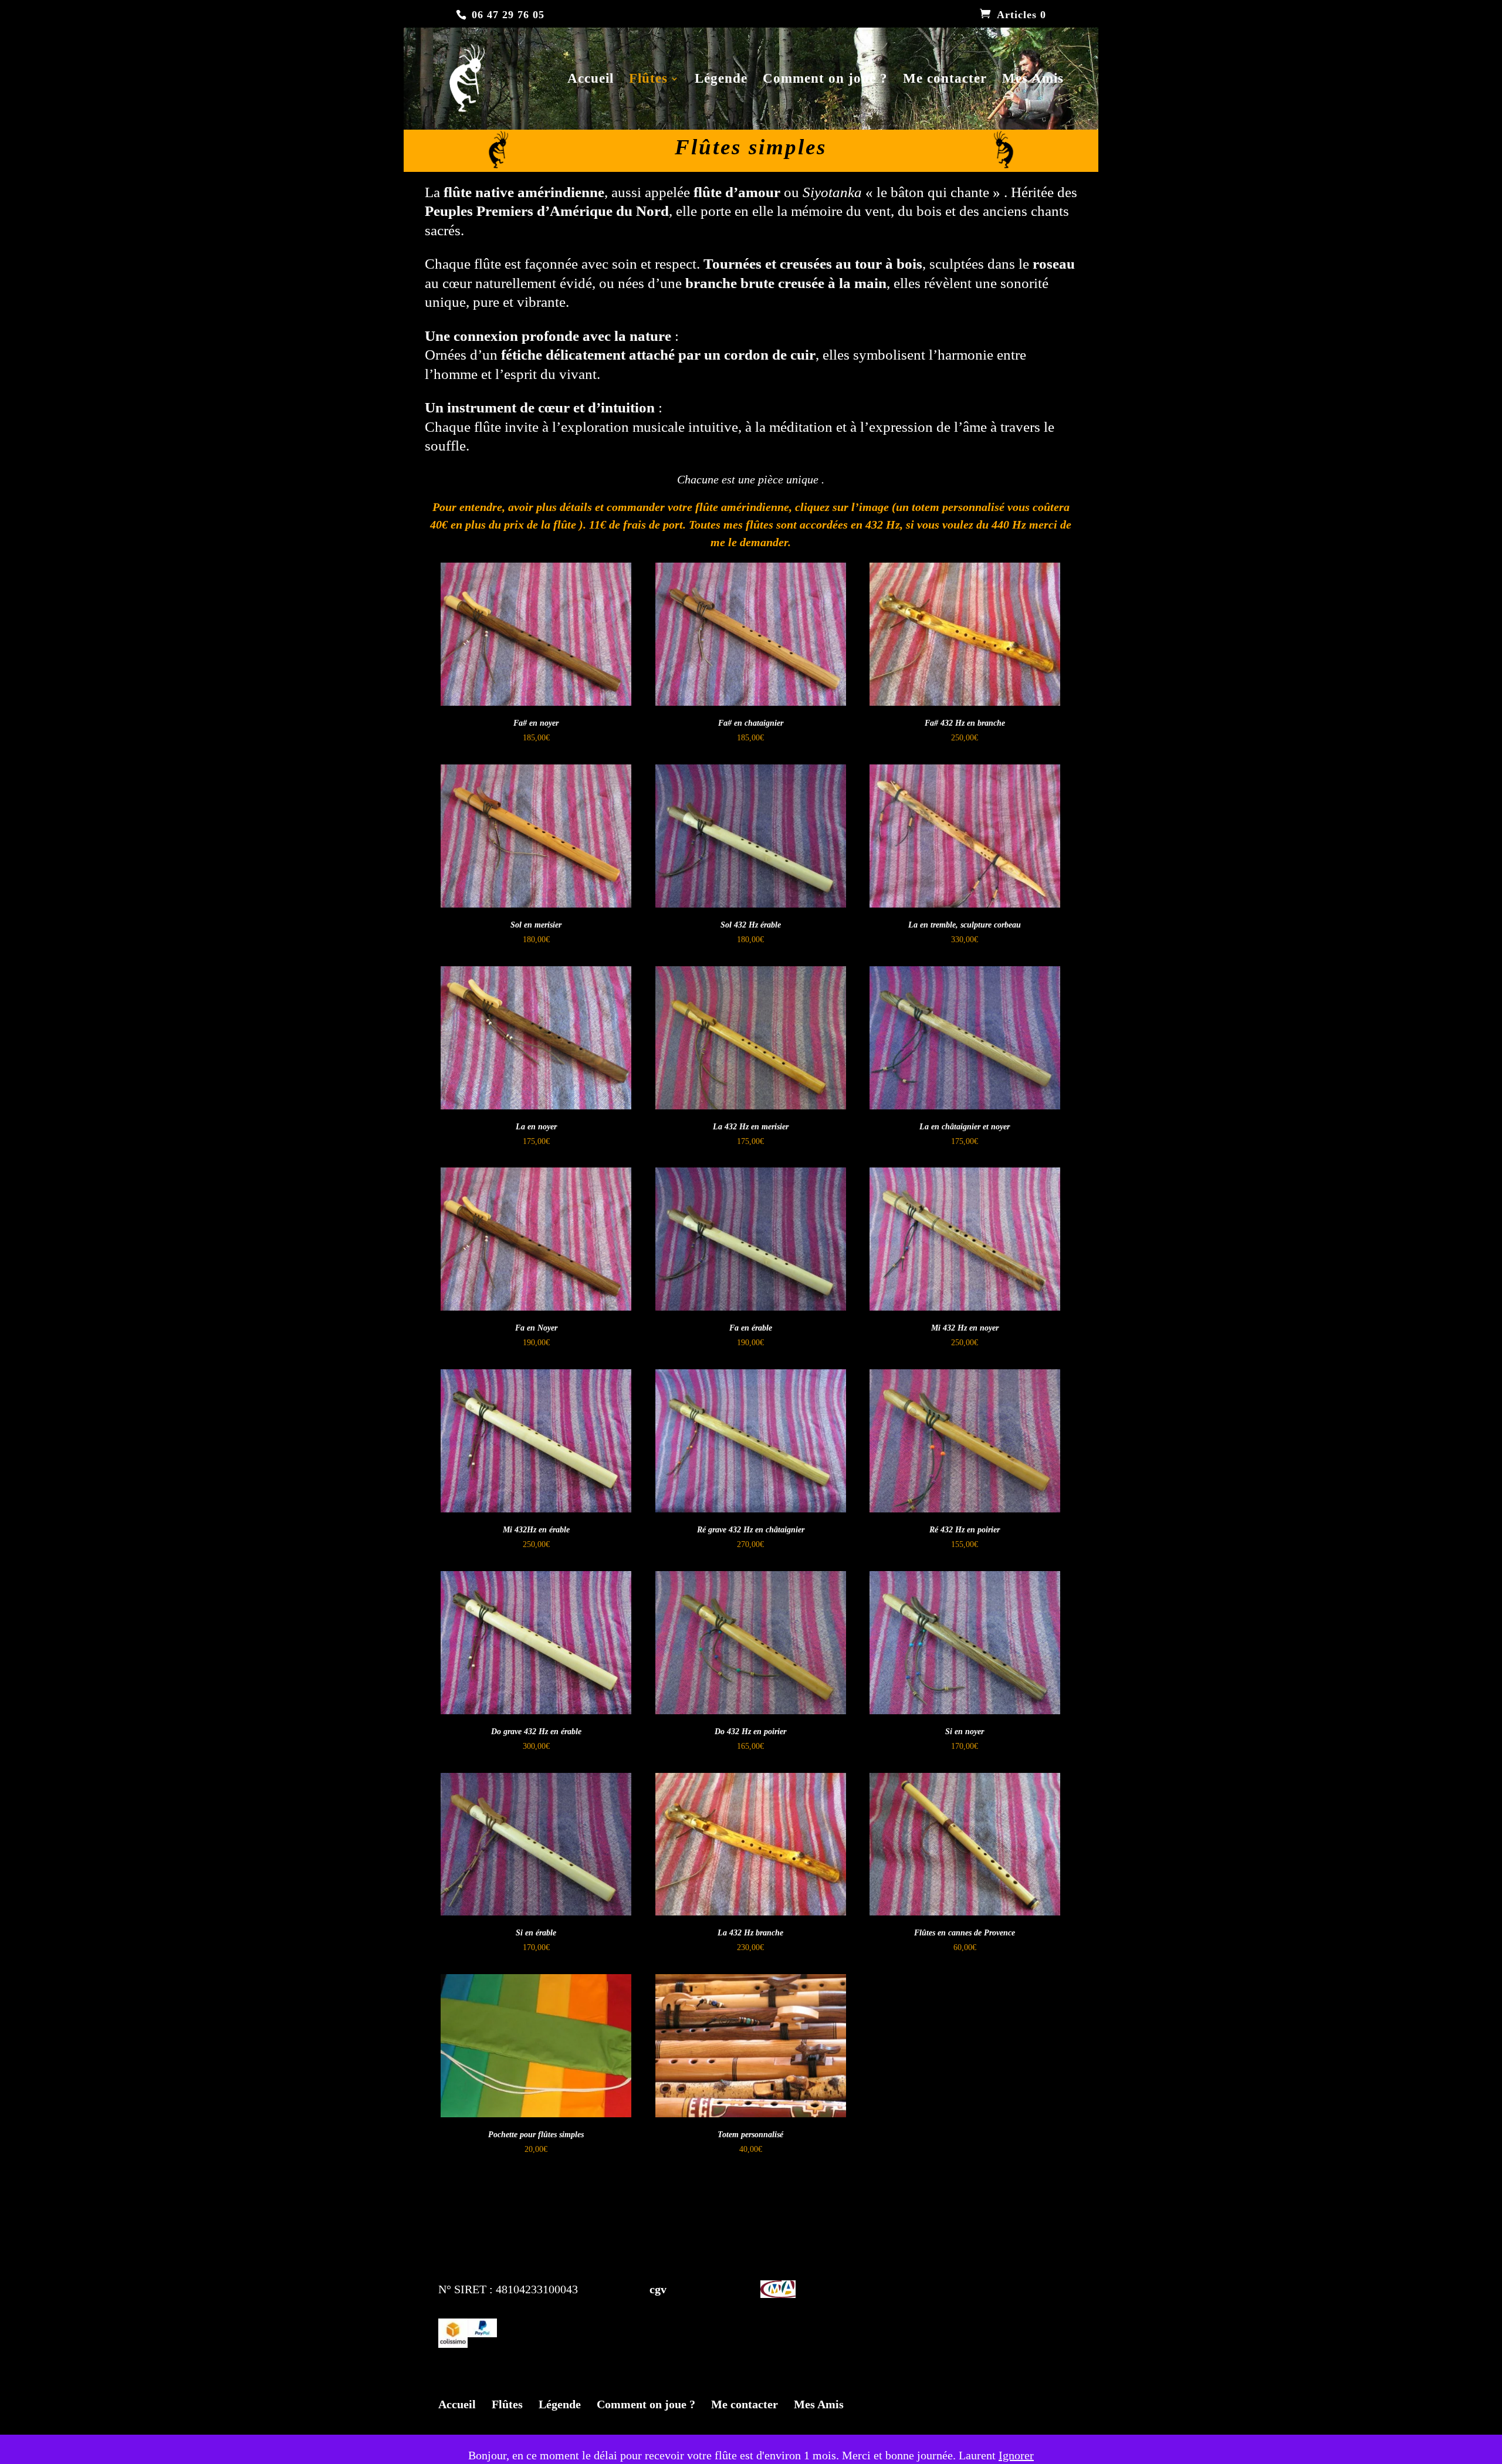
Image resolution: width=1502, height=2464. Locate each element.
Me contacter (945, 80)
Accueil (591, 80)
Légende (721, 80)
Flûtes (648, 80)
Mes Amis (1033, 80)
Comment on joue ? (825, 80)
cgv (633, 2289)
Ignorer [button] (1016, 2455)
